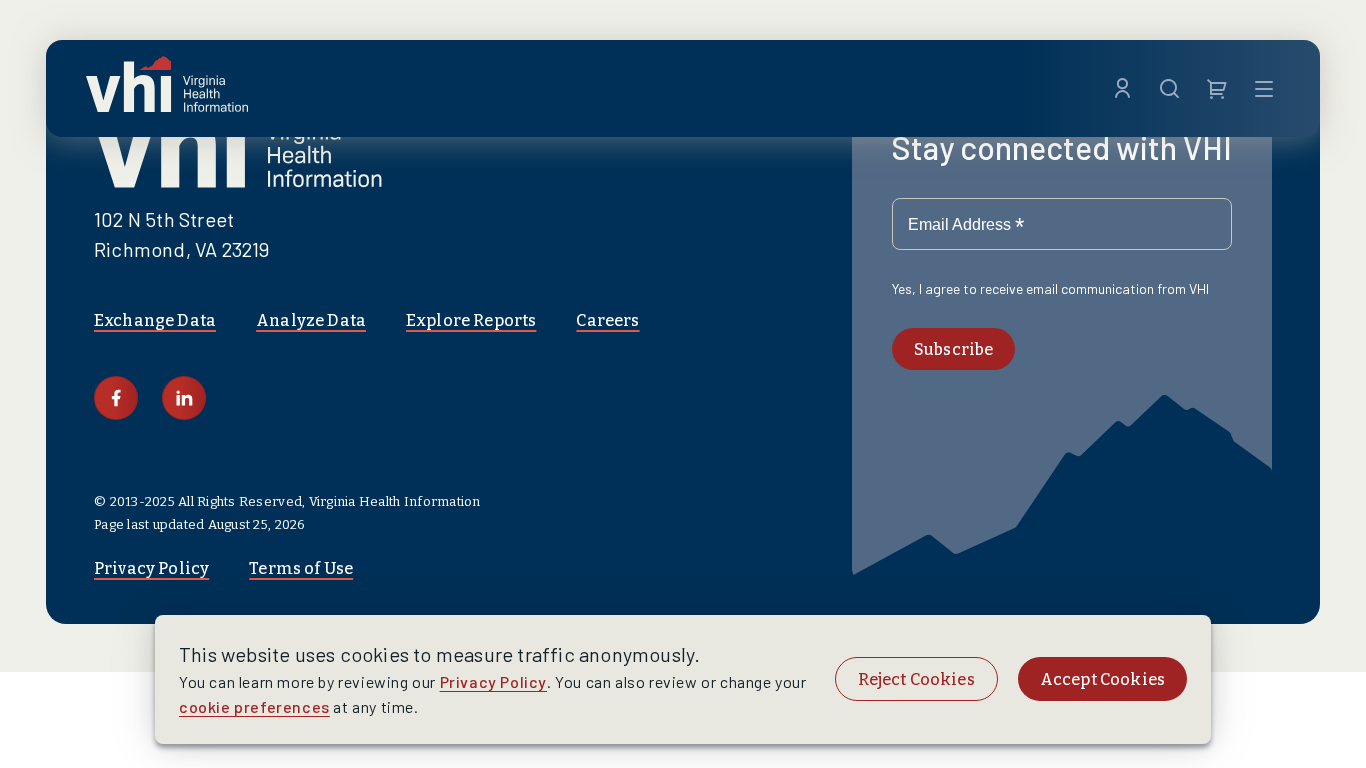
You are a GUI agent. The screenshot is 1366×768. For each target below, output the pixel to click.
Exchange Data (155, 320)
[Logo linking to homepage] (167, 88)
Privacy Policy (151, 568)
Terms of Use (301, 568)
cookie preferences (254, 706)
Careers (607, 320)
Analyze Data (311, 320)
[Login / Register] (1122, 89)
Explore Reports (471, 320)
